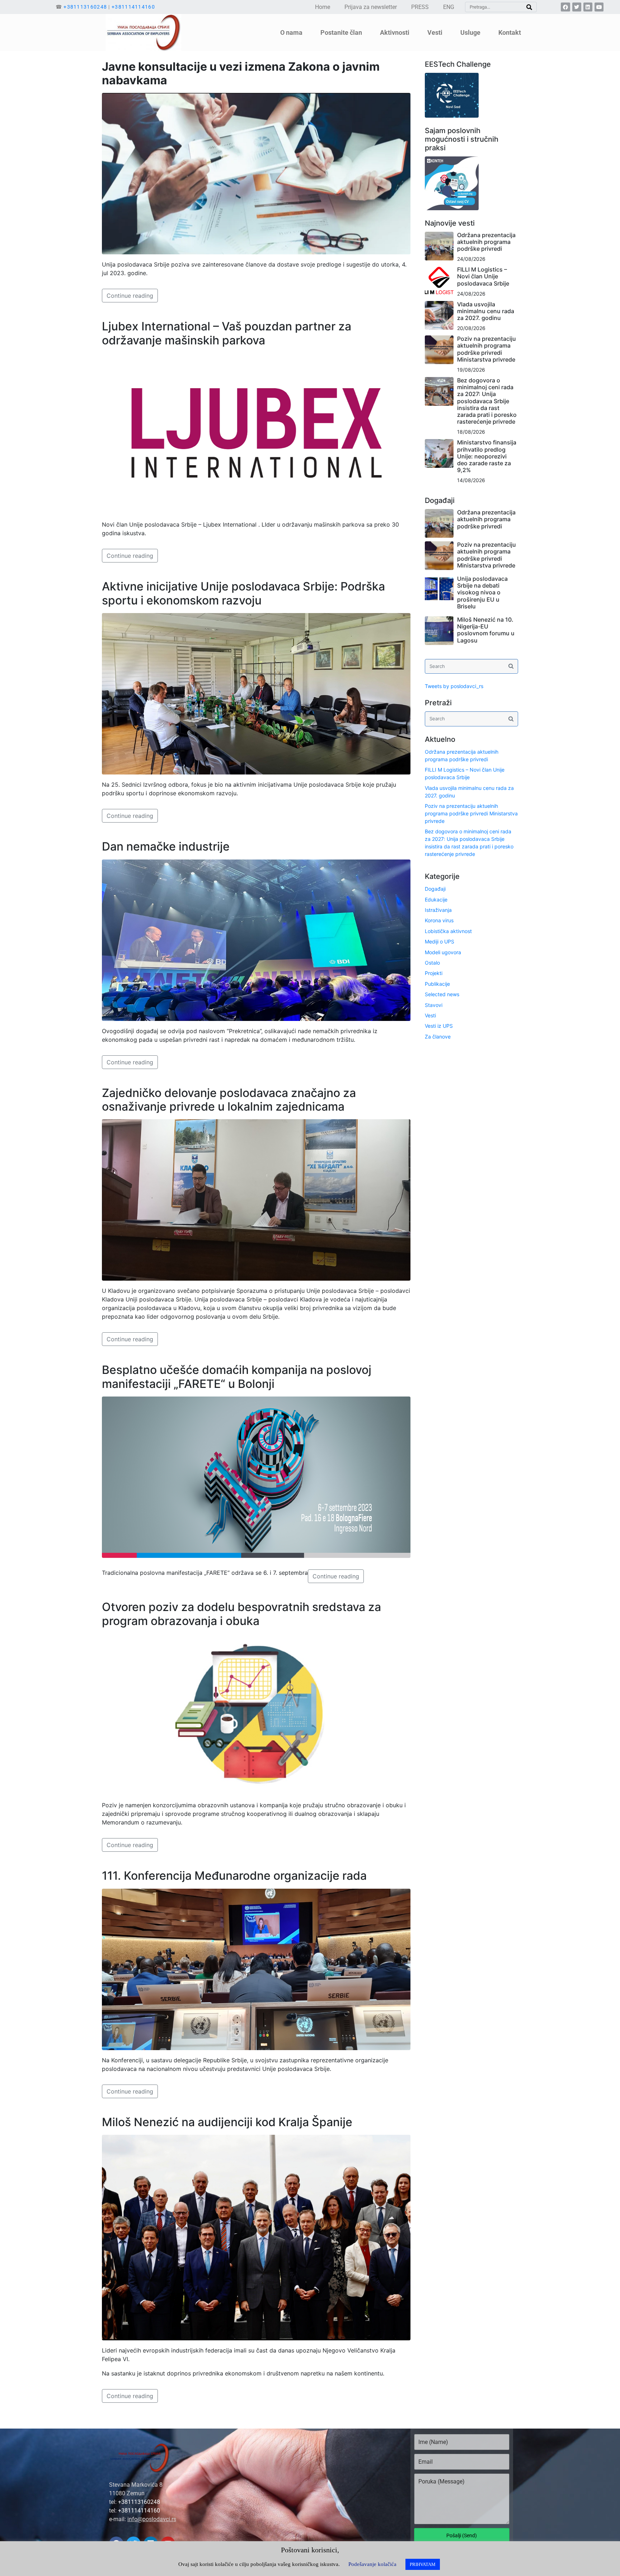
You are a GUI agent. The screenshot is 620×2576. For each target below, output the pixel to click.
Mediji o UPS (440, 941)
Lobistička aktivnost (448, 931)
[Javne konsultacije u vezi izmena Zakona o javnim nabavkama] (256, 173)
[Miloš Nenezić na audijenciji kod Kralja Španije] (256, 2237)
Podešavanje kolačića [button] (372, 2564)
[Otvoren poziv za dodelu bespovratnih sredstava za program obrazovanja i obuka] (256, 1714)
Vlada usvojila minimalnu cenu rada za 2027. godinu (486, 311)
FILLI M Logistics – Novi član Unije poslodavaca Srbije (483, 276)
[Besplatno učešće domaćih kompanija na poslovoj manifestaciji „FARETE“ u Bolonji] (256, 1477)
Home (323, 7)
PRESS (420, 7)
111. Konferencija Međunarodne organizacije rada (234, 1876)
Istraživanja (438, 910)
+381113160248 (85, 7)
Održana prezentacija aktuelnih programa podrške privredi (486, 242)
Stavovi (434, 1005)
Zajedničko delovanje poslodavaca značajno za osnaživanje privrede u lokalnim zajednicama (229, 1100)
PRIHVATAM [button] (423, 2564)
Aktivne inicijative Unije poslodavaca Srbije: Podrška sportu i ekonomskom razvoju (243, 593)
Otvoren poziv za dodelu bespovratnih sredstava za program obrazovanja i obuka (241, 1614)
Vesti (430, 1015)
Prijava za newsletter (371, 7)
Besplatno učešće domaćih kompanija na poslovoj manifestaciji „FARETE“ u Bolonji (237, 1377)
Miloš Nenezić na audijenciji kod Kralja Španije (227, 2122)
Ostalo (432, 963)
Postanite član (341, 32)
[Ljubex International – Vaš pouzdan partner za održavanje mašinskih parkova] (256, 433)
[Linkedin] (588, 7)
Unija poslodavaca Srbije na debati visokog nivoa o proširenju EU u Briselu (482, 592)
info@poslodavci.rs (152, 2519)
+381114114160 (133, 7)
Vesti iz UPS (439, 1026)
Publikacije (437, 984)
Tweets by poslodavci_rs (454, 686)
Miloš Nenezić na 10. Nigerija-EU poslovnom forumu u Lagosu (486, 630)
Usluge (470, 32)
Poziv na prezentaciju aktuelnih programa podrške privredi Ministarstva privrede (487, 349)
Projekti (434, 973)
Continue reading (130, 296)
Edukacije (436, 900)
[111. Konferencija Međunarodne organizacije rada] (256, 1969)
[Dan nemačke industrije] (256, 939)
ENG (449, 7)
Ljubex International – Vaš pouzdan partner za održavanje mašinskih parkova (227, 333)
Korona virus (439, 920)
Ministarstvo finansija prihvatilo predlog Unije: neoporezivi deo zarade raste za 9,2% (487, 456)
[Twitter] (577, 7)
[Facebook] (565, 7)
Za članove (438, 1037)
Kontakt (510, 32)
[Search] (529, 7)
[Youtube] (599, 7)
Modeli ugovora (443, 952)
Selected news (442, 994)
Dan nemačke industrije (166, 846)
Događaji (435, 889)
